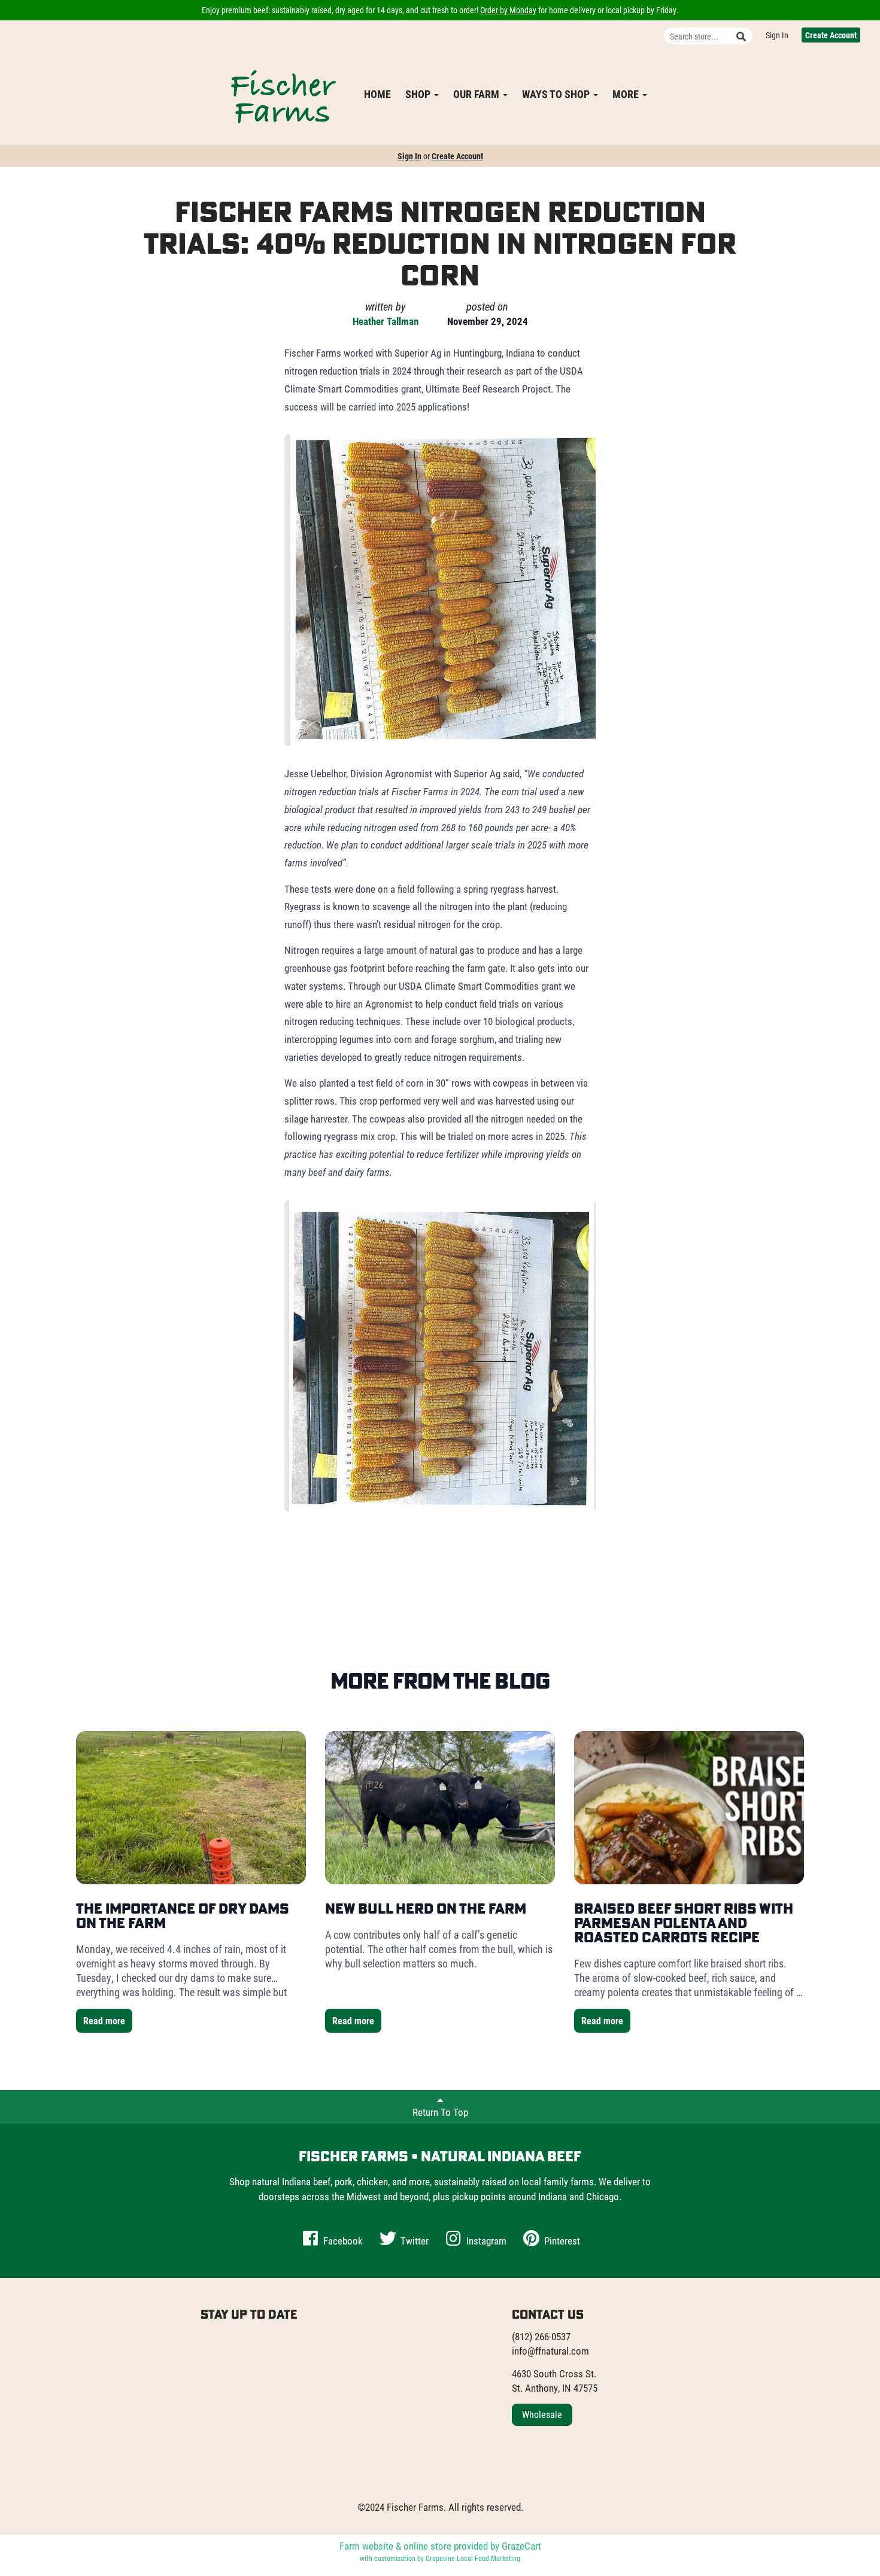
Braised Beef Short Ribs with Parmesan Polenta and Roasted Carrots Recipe (684, 1923)
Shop (419, 94)
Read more (104, 2020)
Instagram (485, 2241)
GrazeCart (521, 2546)
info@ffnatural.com (550, 2351)
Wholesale (542, 2414)
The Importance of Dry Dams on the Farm (183, 1915)
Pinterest (561, 2241)
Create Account (831, 35)
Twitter (413, 2241)
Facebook (342, 2241)
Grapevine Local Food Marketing (473, 2558)
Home (377, 94)
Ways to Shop (557, 94)
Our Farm (477, 94)
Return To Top (440, 2112)
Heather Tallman (386, 321)
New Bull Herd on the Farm (426, 1908)
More (627, 94)
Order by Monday (508, 10)
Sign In (777, 35)
